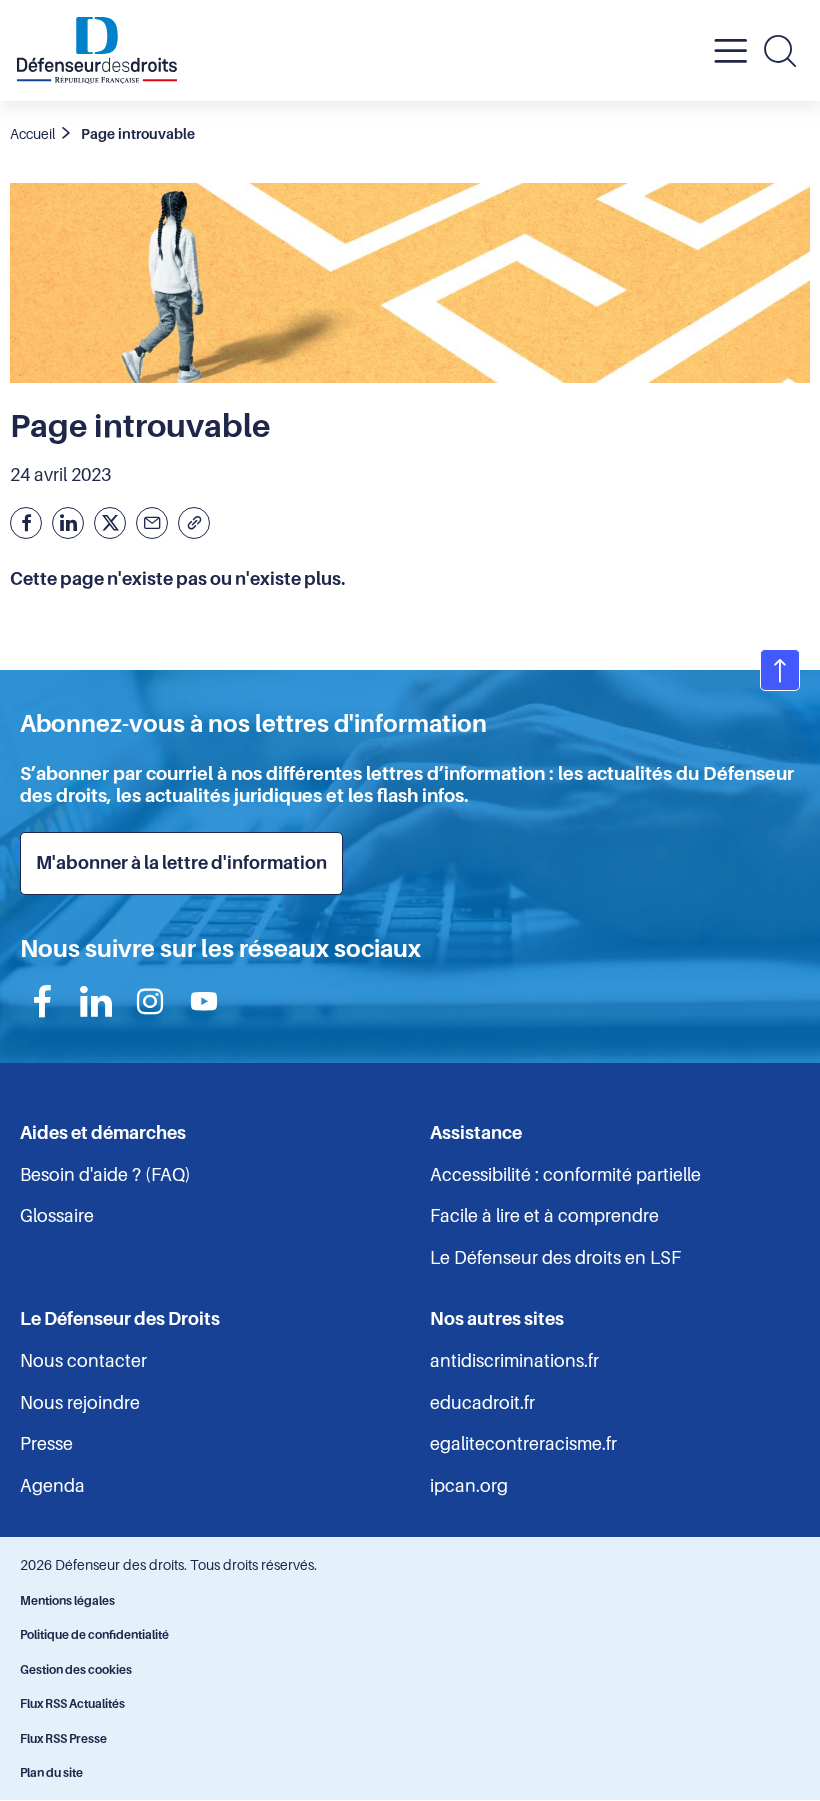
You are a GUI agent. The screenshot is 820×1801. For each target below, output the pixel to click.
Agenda (52, 1486)
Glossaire (57, 1216)
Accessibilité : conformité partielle (565, 1175)
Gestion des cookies (76, 1670)
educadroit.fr (482, 1403)
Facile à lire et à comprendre (544, 1216)
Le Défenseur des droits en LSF (555, 1258)
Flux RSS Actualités (72, 1704)
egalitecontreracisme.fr (523, 1444)
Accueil (32, 134)
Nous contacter (83, 1361)
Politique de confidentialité (94, 1635)
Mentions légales (67, 1601)
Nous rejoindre (80, 1403)
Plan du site (51, 1773)
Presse (46, 1444)
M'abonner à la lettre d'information (181, 863)
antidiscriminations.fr (514, 1361)
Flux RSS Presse (63, 1739)
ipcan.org (469, 1486)
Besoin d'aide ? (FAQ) (105, 1175)
